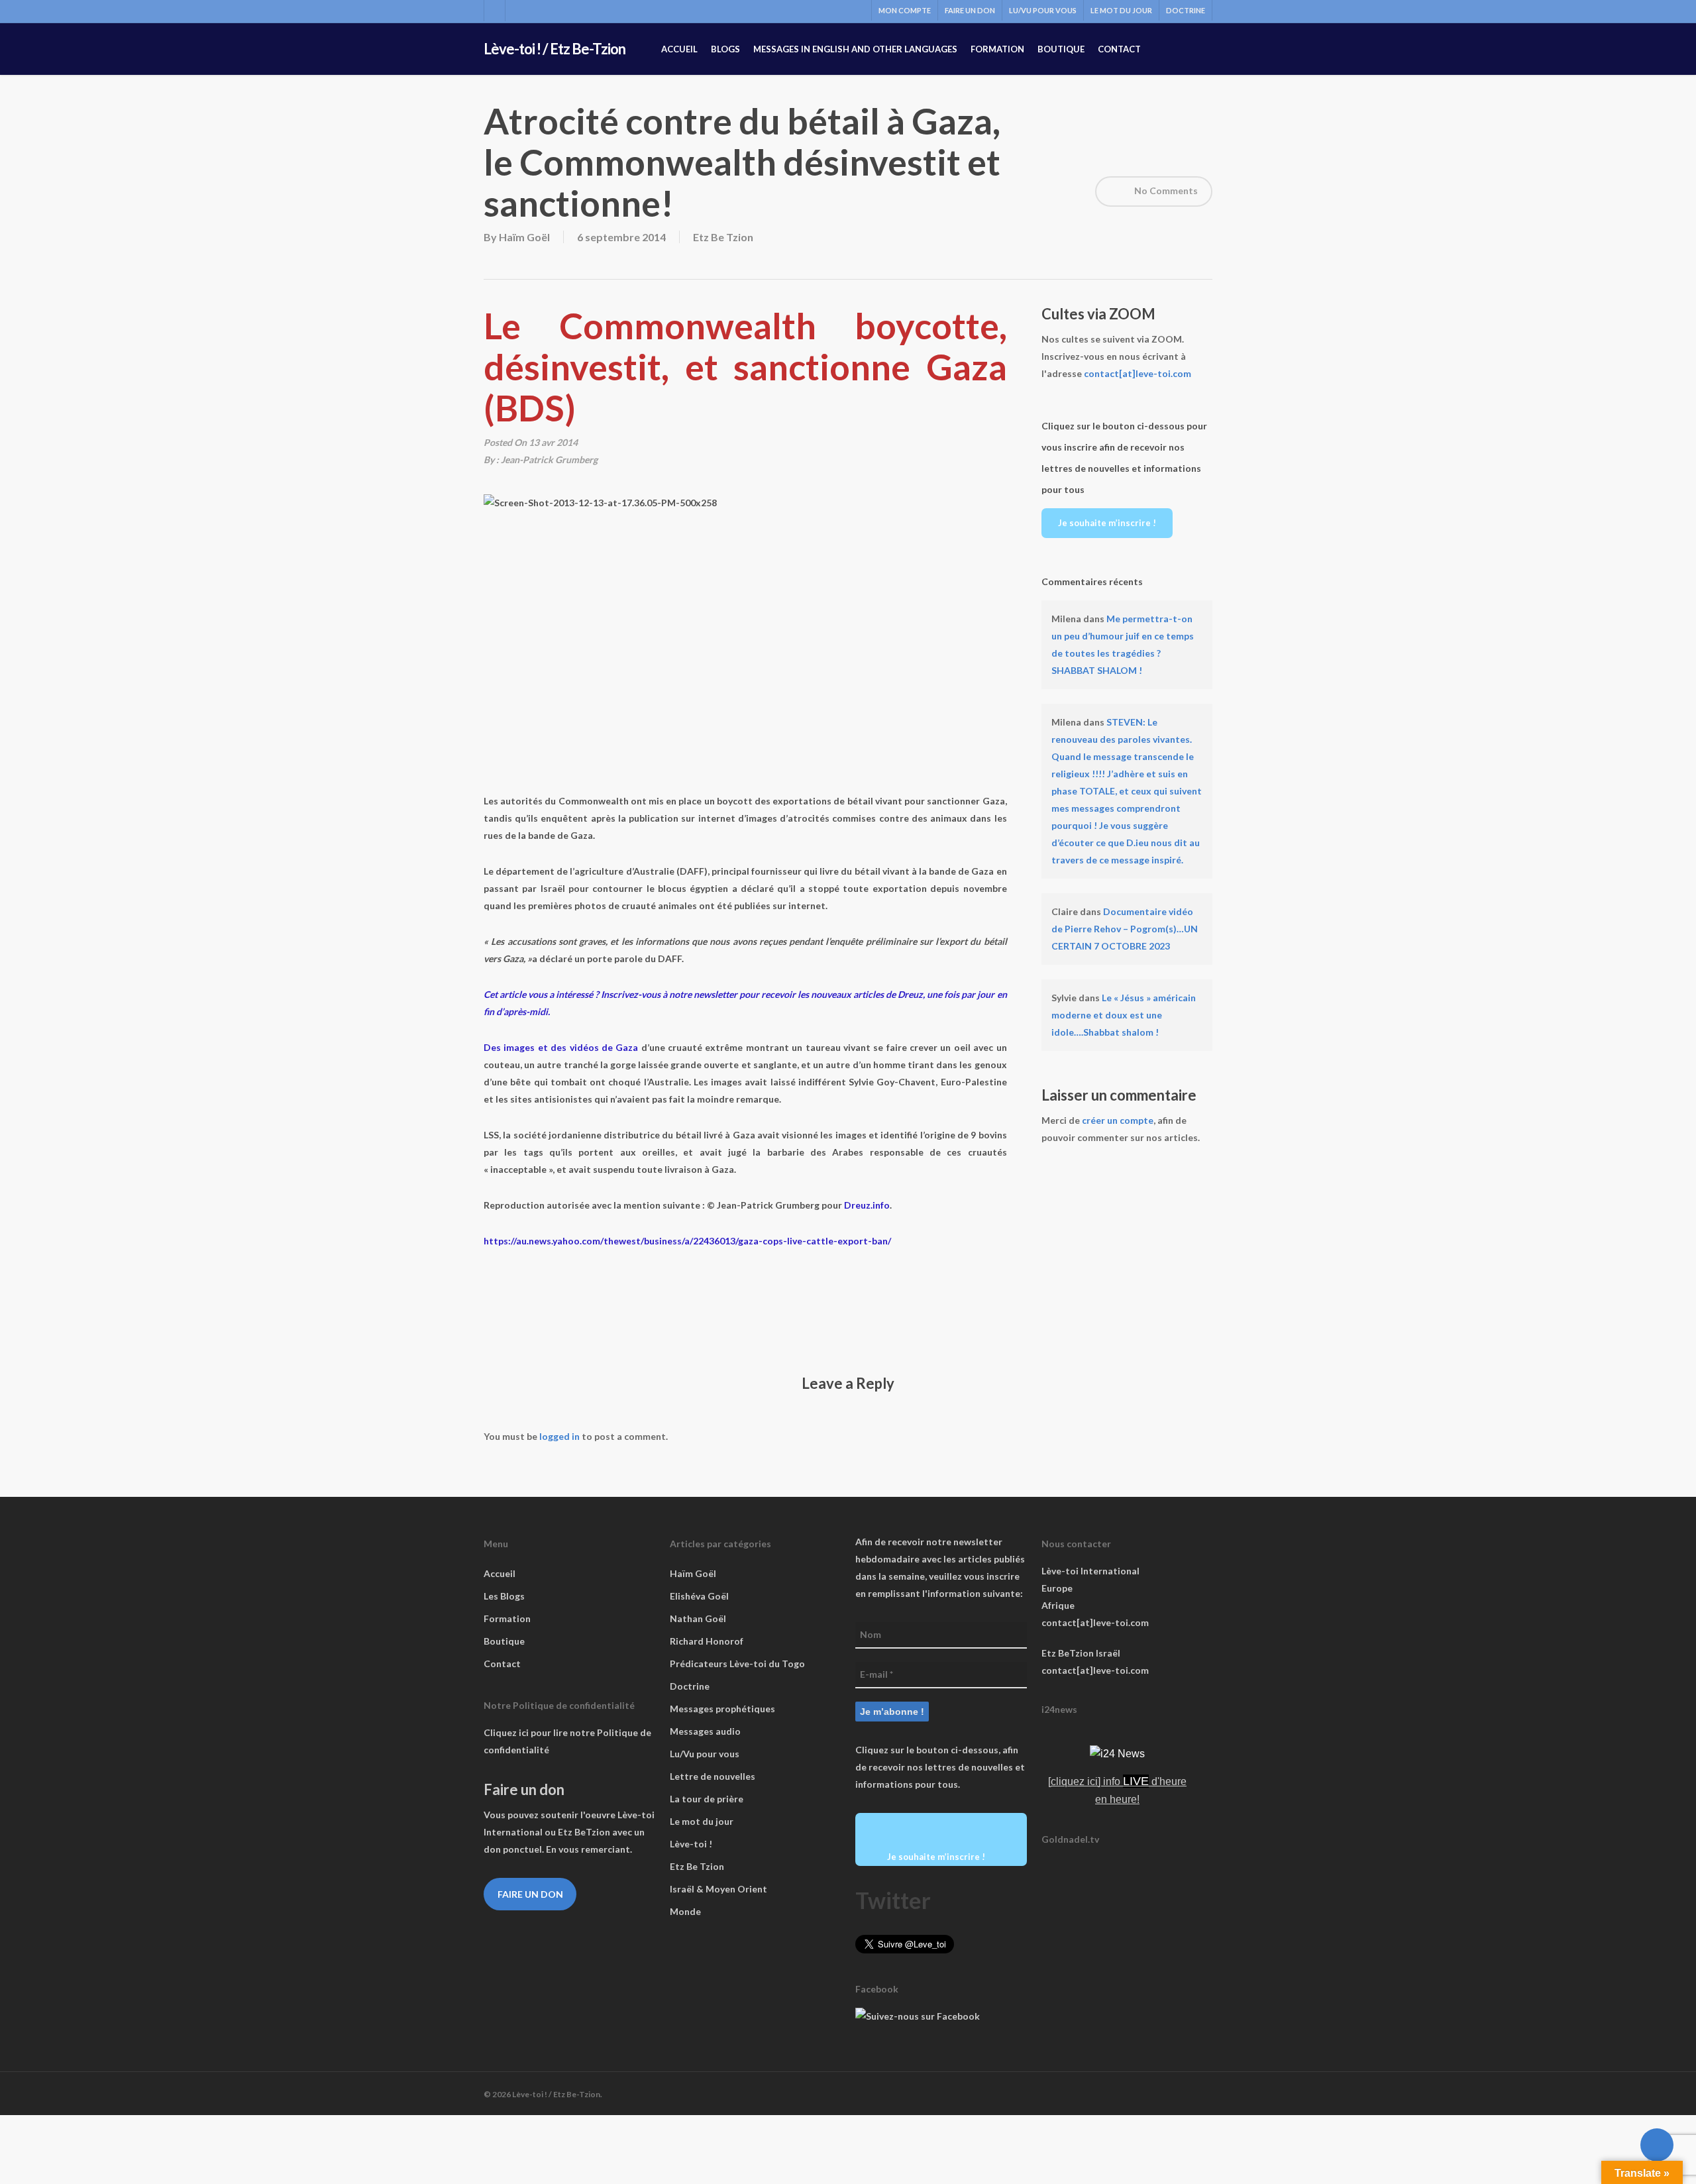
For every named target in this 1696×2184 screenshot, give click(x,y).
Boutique (504, 1641)
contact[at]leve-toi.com (1138, 373)
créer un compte (1118, 1120)
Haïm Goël (524, 237)
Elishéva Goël (699, 1596)
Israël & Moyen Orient (718, 1889)
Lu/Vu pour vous (705, 1754)
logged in (559, 1436)
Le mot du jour (702, 1821)
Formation (507, 1618)
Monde (685, 1911)
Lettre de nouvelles (713, 1776)
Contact (502, 1664)
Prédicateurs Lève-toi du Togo (737, 1664)
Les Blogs (504, 1596)
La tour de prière (707, 1799)
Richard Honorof (707, 1641)
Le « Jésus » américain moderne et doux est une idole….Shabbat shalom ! (1124, 1015)
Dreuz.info (867, 1205)
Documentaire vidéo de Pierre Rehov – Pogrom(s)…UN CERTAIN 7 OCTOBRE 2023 (1125, 929)
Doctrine (690, 1686)
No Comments (1165, 191)
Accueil (500, 1573)
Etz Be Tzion (723, 237)
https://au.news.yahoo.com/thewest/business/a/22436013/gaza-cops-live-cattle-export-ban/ (687, 1241)
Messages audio (705, 1731)
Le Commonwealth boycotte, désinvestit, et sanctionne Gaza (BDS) (745, 367)
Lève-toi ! (691, 1844)
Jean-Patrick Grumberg (549, 460)
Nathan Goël (698, 1618)
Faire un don (530, 1894)
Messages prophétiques (722, 1709)
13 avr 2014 (553, 442)
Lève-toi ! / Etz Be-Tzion (555, 49)
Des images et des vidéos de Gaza (561, 1047)
